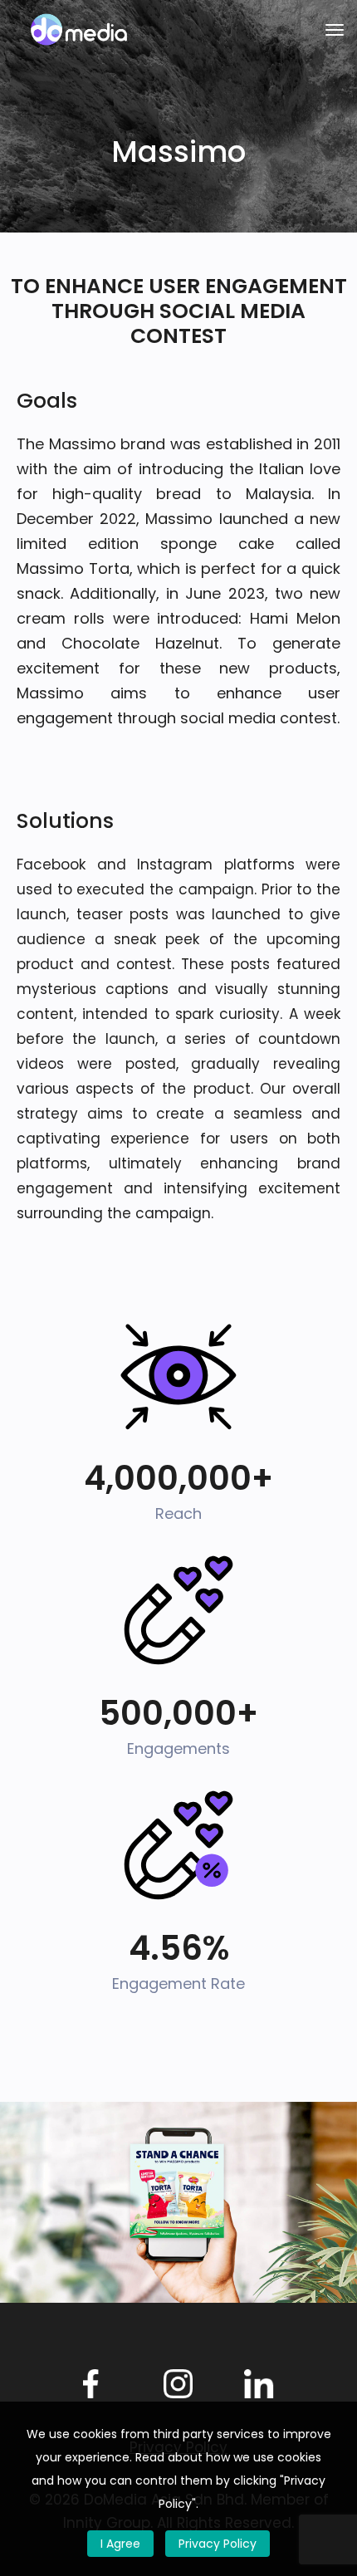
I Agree (120, 2544)
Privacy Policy (218, 2544)
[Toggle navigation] (335, 30)
